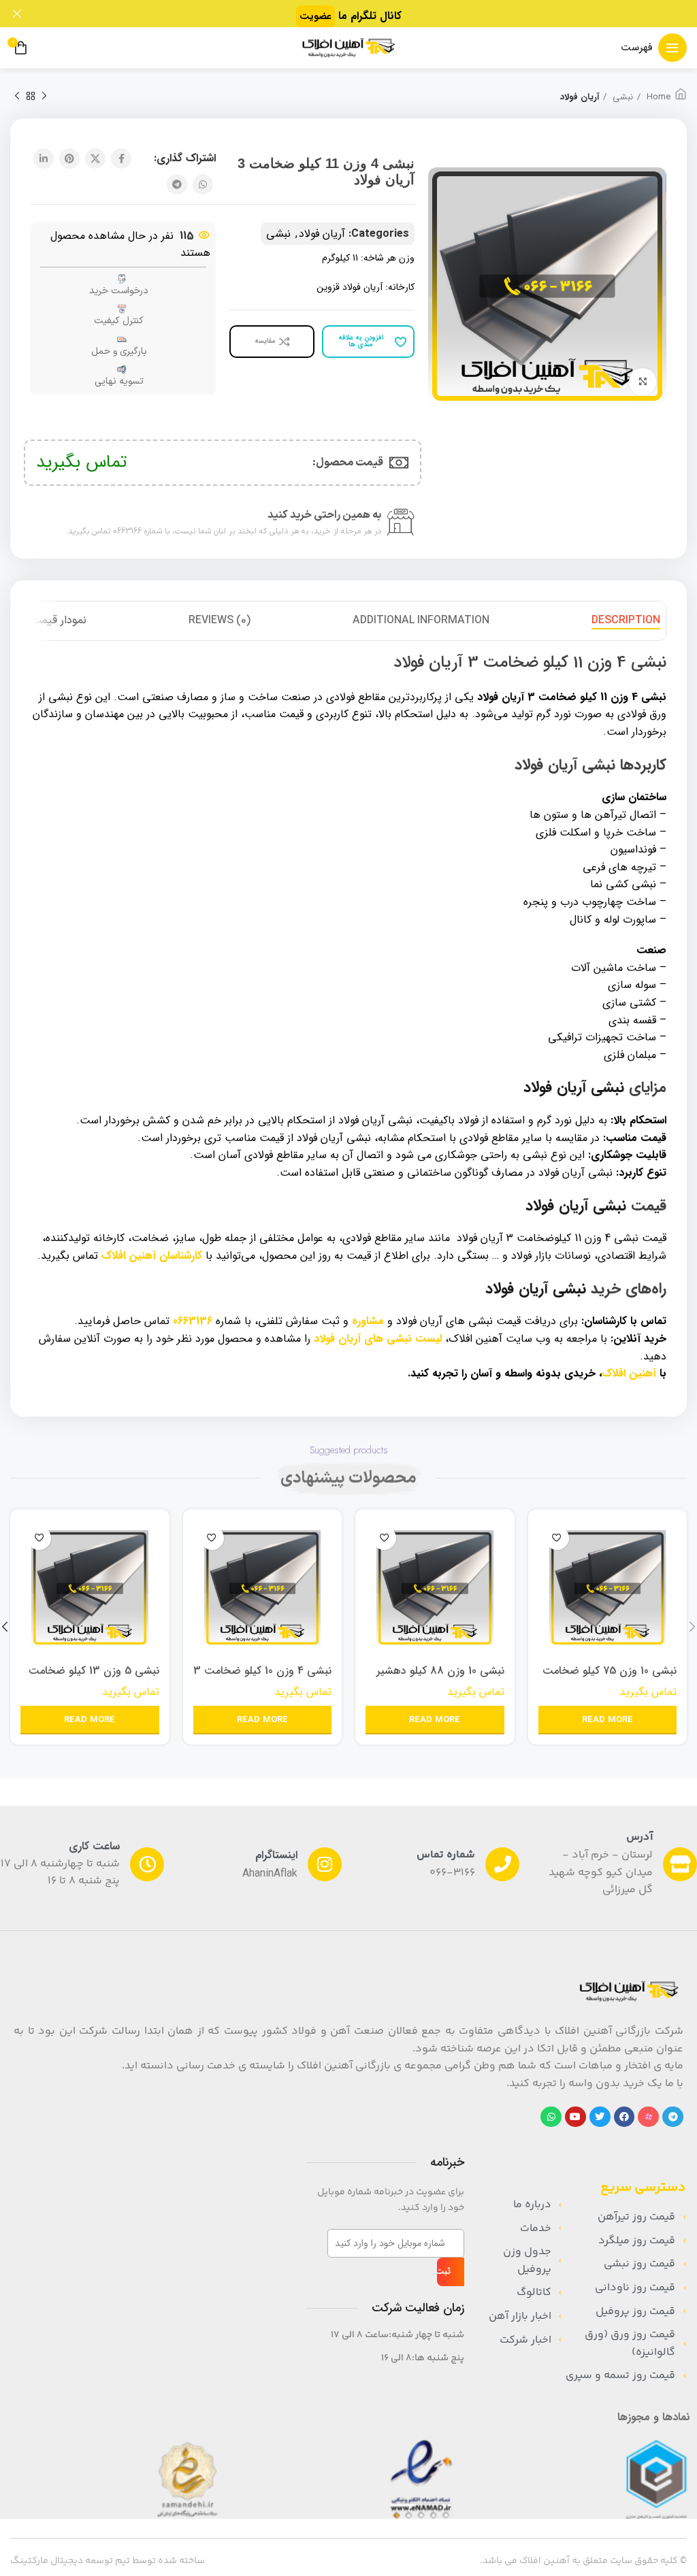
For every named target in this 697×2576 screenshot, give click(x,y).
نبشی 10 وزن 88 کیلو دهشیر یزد (440, 1678)
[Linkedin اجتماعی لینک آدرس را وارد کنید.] (44, 159)
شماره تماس (446, 1855)
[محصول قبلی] (44, 97)
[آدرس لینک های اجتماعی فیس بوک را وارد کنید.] (121, 159)
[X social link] (95, 159)
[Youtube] (576, 2117)
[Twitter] (600, 2117)
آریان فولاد (580, 97)
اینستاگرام (276, 1855)
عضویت (315, 16)
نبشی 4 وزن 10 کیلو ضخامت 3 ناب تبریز (262, 1678)
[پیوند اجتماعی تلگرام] (177, 184)
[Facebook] (625, 2117)
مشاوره (368, 1321)
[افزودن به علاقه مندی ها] (557, 1538)
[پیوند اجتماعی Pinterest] (69, 159)
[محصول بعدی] (17, 97)
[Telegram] (673, 2117)
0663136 (193, 1321)
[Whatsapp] (551, 2117)
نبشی (621, 97)
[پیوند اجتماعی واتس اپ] (203, 184)
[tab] (626, 621)
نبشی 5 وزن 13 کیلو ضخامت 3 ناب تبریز (94, 1678)
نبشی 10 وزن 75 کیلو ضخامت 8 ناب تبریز (610, 1678)
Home (657, 97)
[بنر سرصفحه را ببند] (17, 14)
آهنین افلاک (629, 1373)
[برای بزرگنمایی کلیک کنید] (643, 382)
